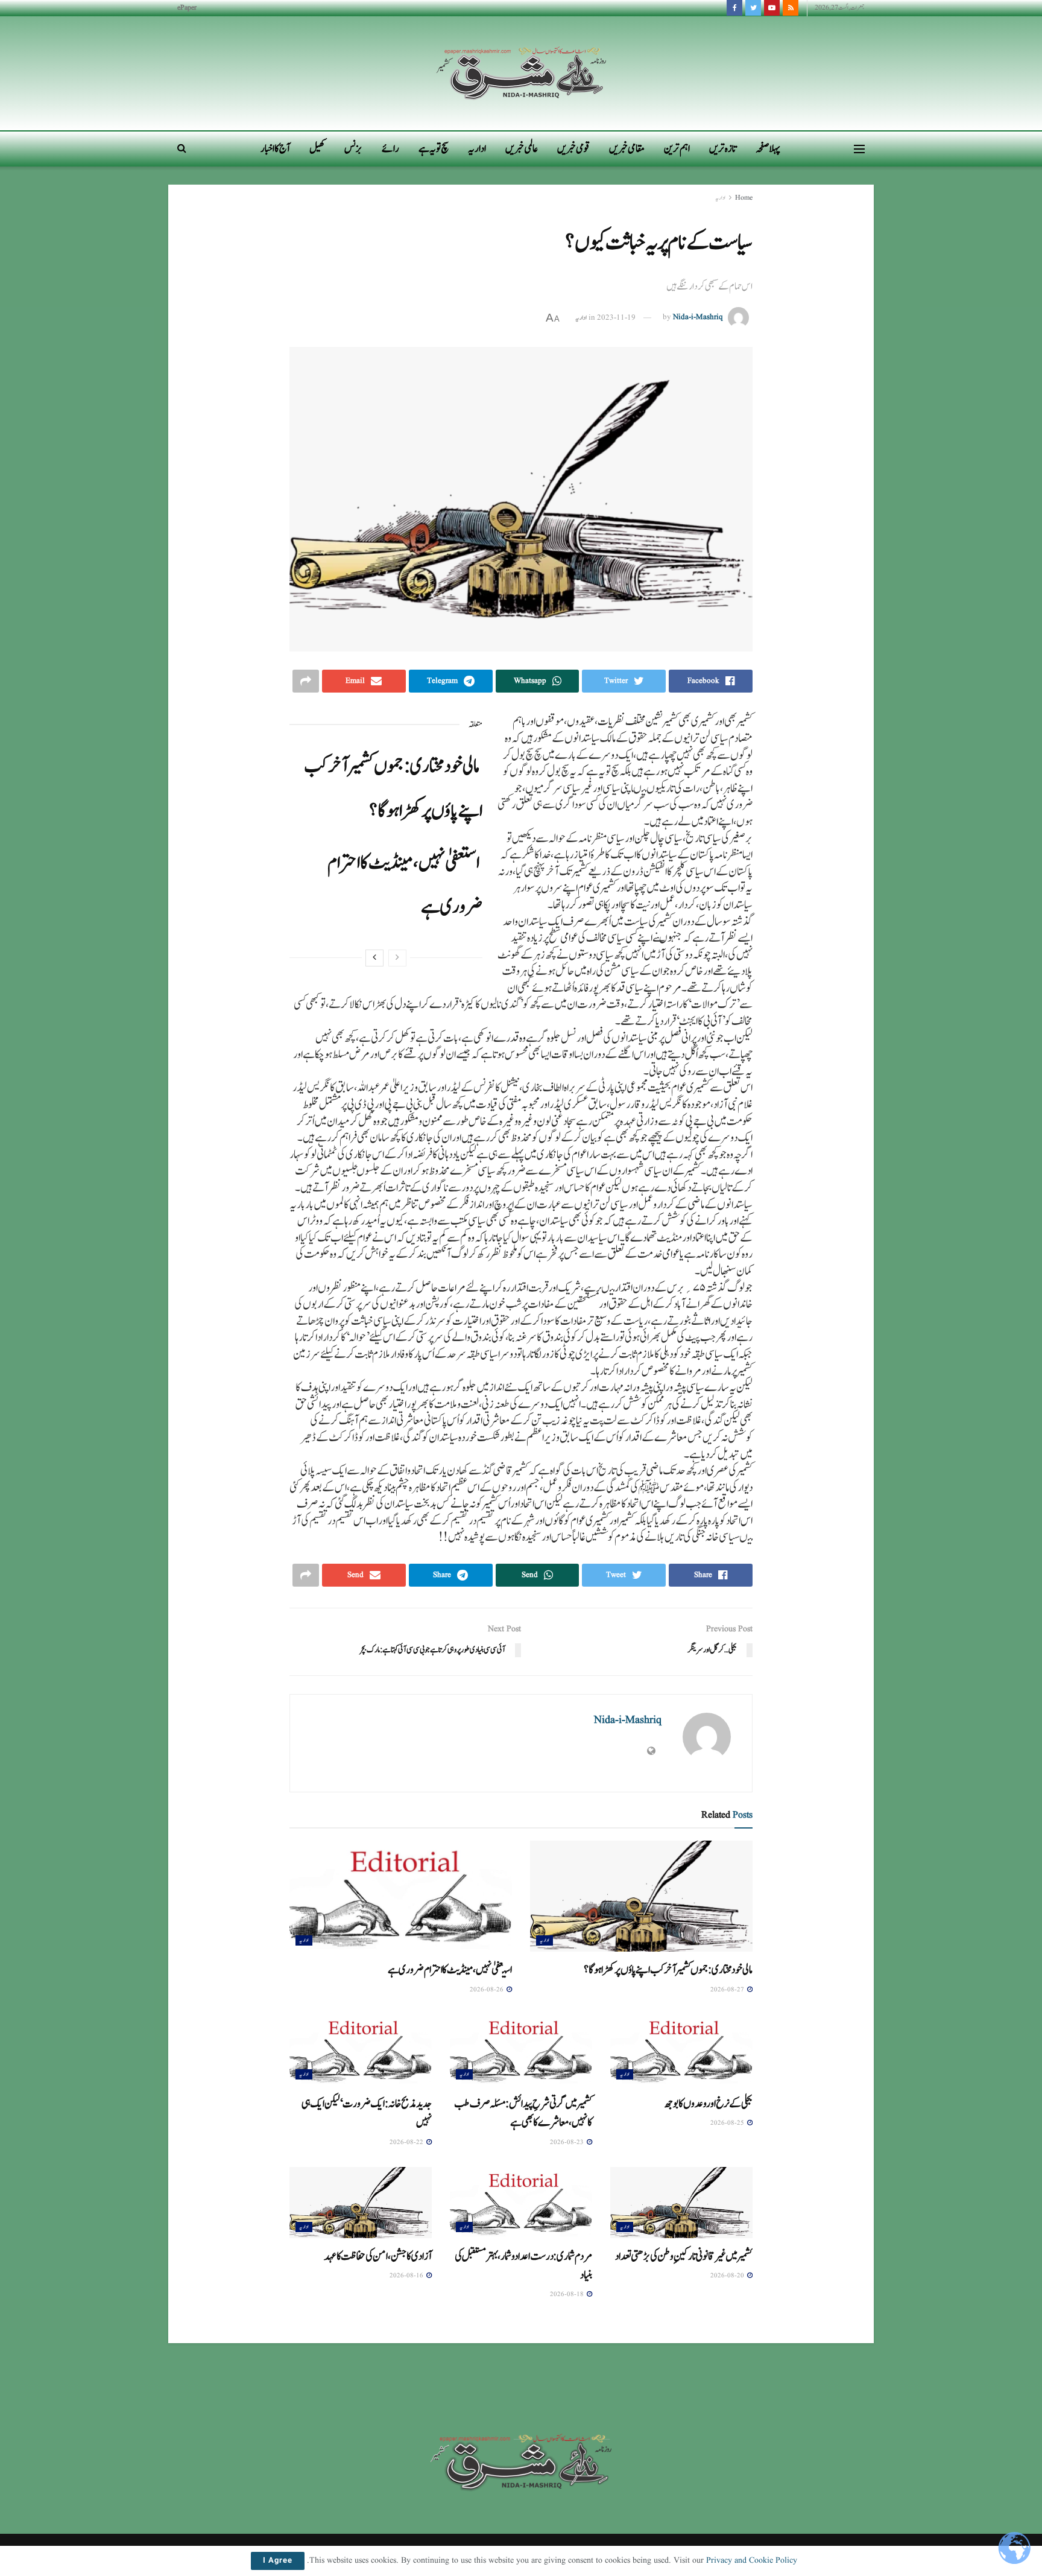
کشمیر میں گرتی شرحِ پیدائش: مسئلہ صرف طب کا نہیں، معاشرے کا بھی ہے (523, 2113)
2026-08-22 (407, 2142)
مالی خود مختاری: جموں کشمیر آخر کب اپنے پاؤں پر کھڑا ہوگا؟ (670, 1970)
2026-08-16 (407, 2276)
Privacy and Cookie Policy (752, 2560)
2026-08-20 (728, 2276)
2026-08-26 (488, 1990)
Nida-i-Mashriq (698, 318)
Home (744, 198)
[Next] (374, 958)
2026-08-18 (568, 2294)
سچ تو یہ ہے (434, 149)
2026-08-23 (568, 2142)
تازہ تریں (723, 149)
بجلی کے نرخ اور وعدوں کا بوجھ (711, 2104)
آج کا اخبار (275, 149)
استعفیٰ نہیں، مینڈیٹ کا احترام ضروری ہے (450, 1970)
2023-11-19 (616, 318)
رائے (390, 149)
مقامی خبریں (627, 149)
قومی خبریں (573, 149)
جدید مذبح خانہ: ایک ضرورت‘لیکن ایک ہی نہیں (367, 2113)
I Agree (278, 2561)
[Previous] (397, 958)
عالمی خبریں (522, 149)
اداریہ (477, 149)
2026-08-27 (728, 1990)
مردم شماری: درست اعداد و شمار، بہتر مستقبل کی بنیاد (523, 2266)
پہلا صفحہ (768, 149)
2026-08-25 (728, 2123)
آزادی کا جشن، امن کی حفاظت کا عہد (380, 2256)
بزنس (353, 149)
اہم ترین (677, 149)
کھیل (317, 149)
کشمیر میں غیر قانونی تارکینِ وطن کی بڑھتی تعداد (684, 2256)
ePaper (187, 8)
